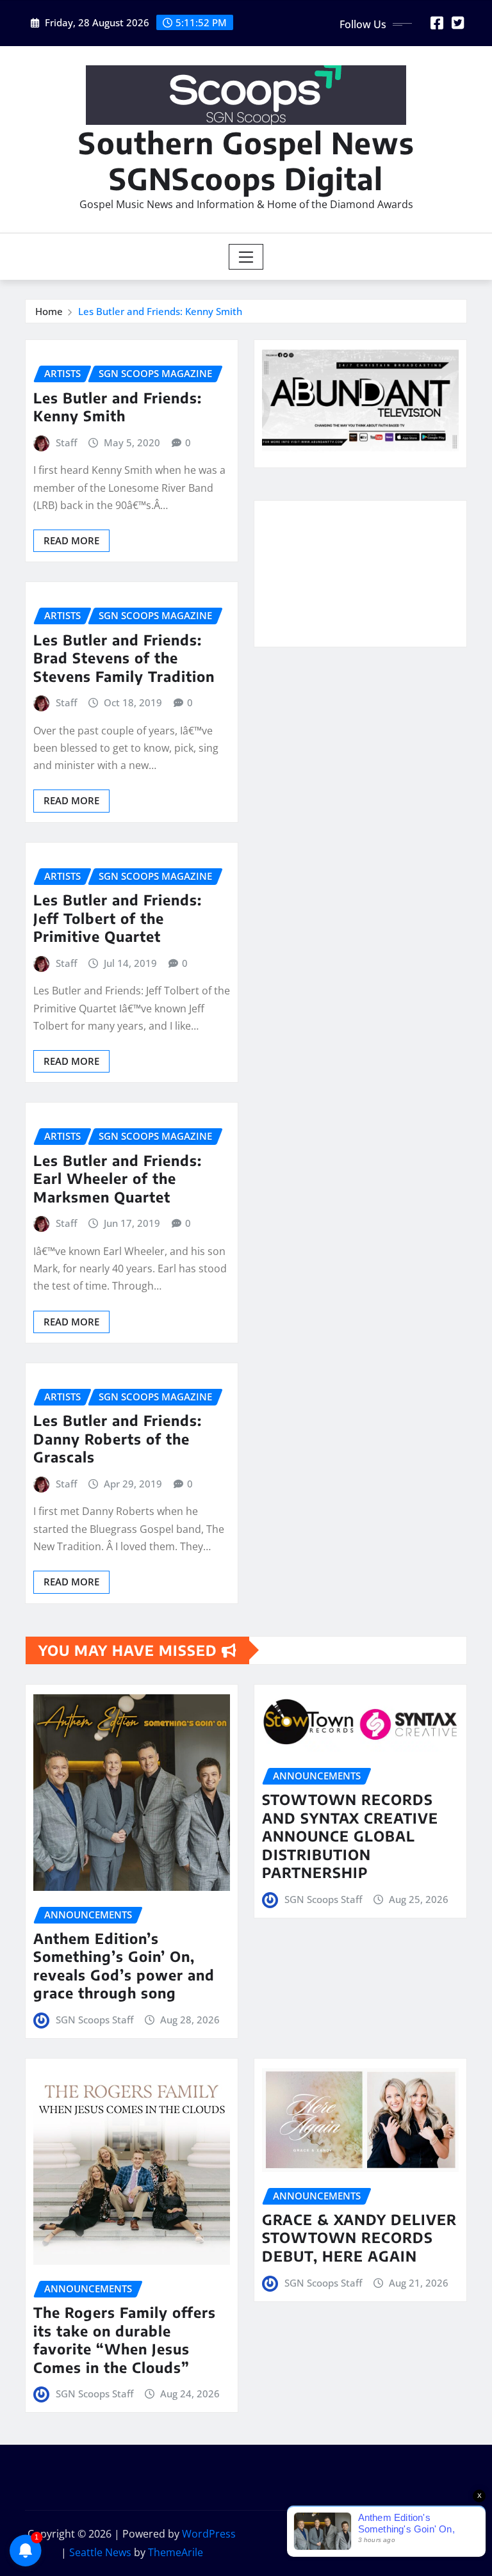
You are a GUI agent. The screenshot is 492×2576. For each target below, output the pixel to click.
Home (49, 311)
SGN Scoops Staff (94, 2020)
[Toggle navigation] (246, 257)
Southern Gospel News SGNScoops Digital (246, 160)
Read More (71, 540)
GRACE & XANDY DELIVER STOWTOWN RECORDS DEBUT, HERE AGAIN (359, 2238)
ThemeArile (176, 2552)
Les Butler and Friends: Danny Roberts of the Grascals (118, 1438)
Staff (66, 442)
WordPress (209, 2534)
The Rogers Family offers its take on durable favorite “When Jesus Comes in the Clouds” (125, 2340)
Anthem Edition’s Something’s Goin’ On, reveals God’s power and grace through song (124, 1966)
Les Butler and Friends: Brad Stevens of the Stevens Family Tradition (124, 658)
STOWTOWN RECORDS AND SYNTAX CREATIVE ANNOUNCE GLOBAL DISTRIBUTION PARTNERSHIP (350, 1836)
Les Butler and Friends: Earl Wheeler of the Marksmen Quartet (118, 1179)
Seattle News (100, 2552)
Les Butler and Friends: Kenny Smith (160, 311)
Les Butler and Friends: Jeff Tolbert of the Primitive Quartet (118, 918)
